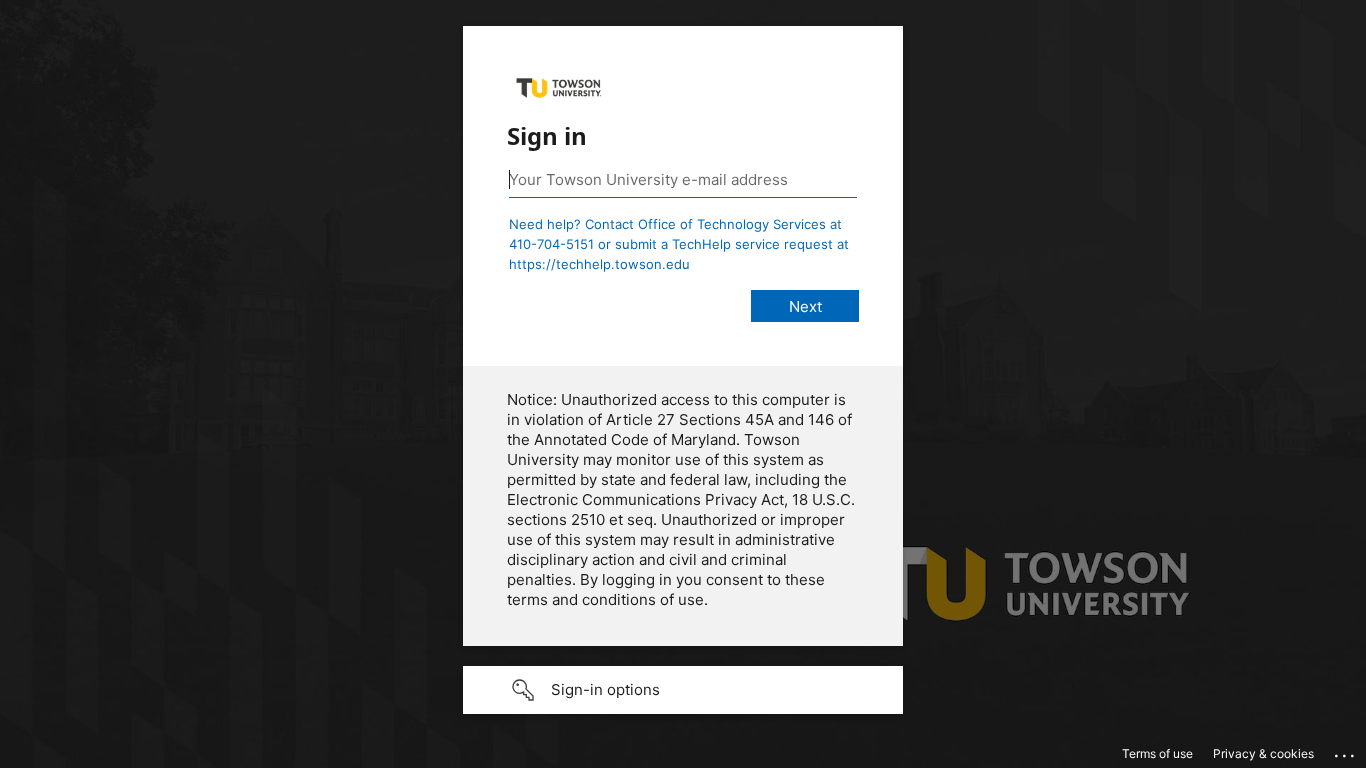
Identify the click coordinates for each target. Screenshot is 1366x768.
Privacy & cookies (1263, 753)
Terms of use (1157, 753)
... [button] (1346, 751)
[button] (683, 690)
